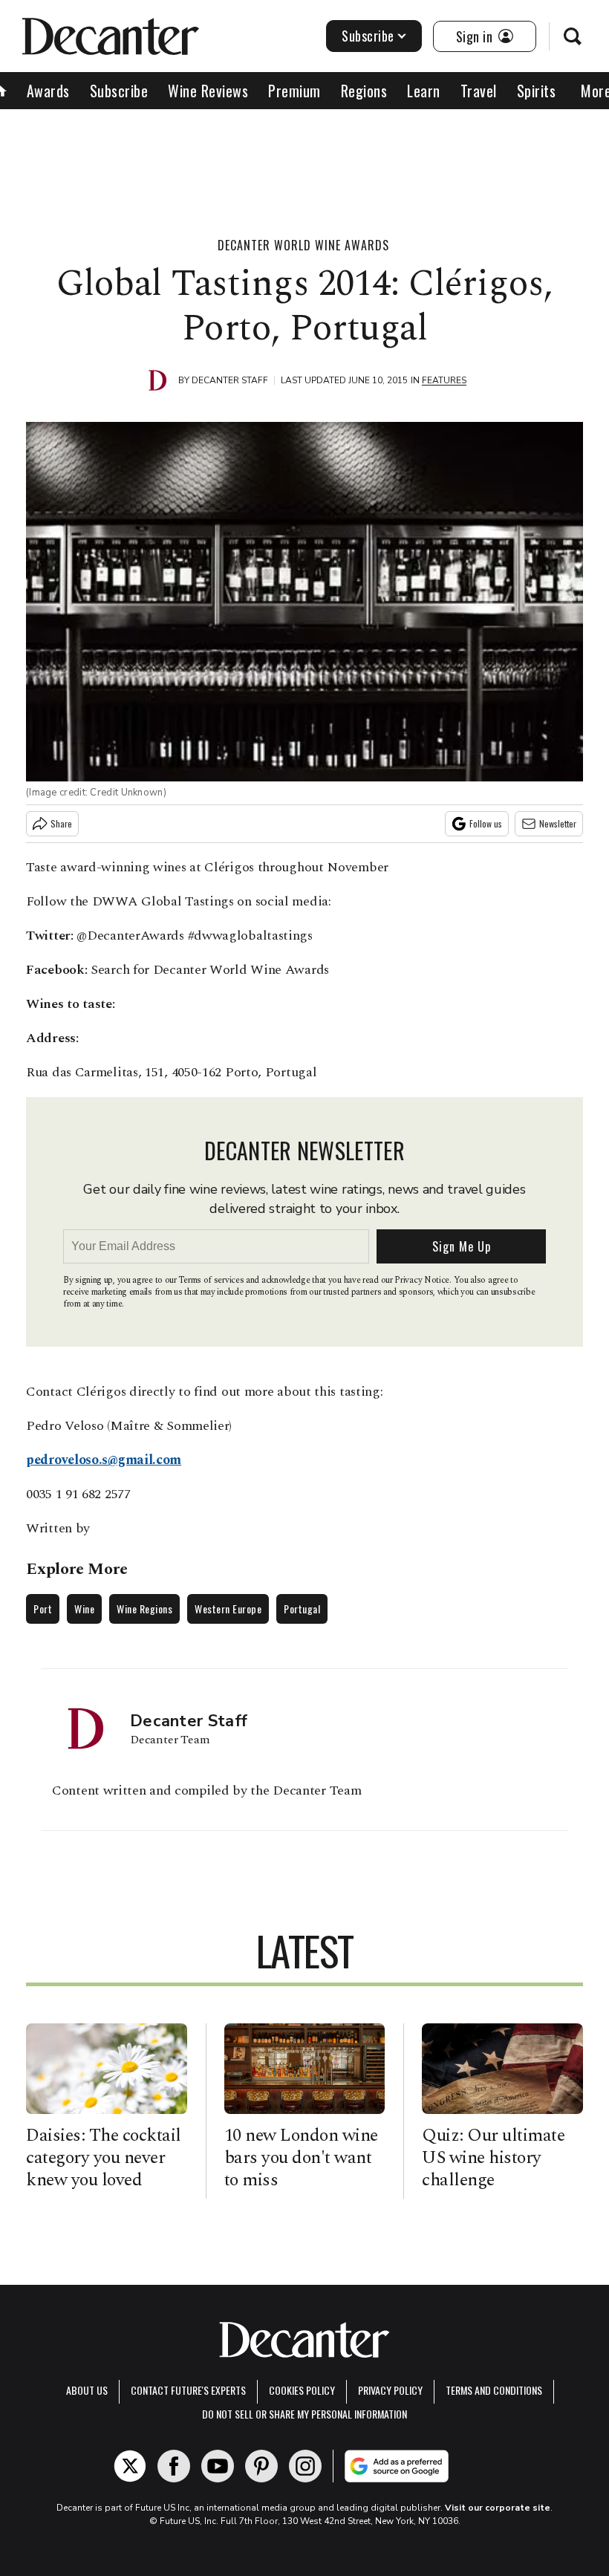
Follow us (486, 823)
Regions (364, 91)
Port (43, 1609)
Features (444, 380)
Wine (84, 1609)
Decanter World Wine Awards (303, 245)
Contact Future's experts (188, 2390)
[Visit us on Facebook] (174, 2466)
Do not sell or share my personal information (304, 2414)
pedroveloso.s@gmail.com (104, 1460)
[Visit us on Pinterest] (261, 2466)
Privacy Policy (390, 2390)
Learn (424, 91)
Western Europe (228, 1609)
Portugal (302, 1609)
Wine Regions (144, 1609)
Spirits (537, 91)
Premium (294, 91)
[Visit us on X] (130, 2466)
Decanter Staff (230, 380)
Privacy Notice (422, 1280)
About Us (87, 2390)
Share (61, 823)
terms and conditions (494, 2390)
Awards (48, 91)
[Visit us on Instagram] (305, 2466)
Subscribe (368, 36)
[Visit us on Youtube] (218, 2466)
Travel (479, 91)
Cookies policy (302, 2390)
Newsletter (558, 823)
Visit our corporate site (498, 2508)
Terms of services (212, 1280)
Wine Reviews (208, 91)
